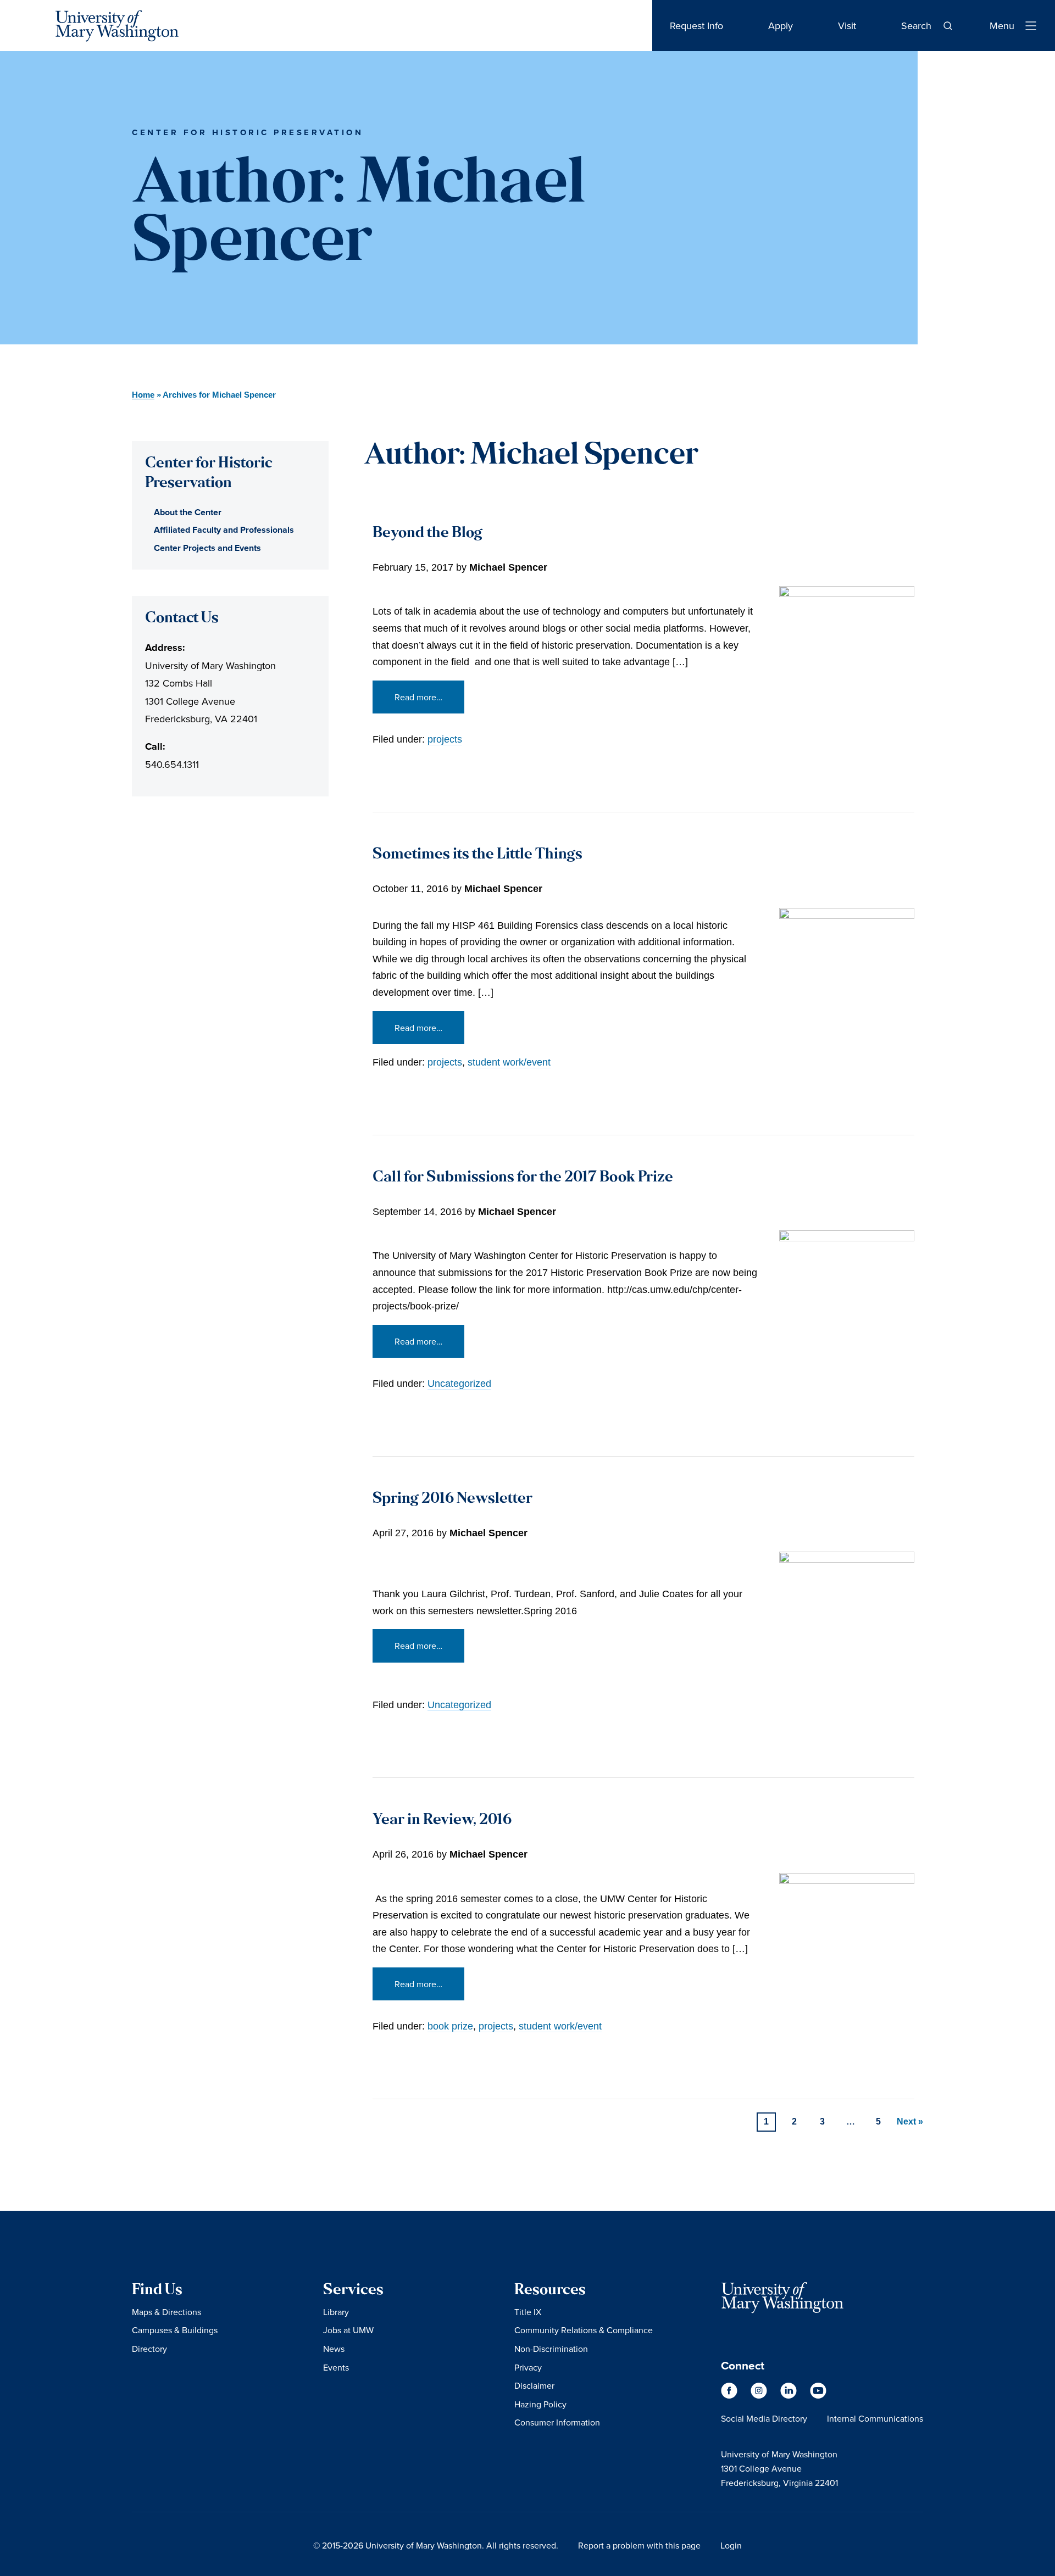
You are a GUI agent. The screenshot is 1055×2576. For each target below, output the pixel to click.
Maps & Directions (166, 2312)
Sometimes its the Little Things (477, 855)
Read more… (418, 697)
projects (445, 739)
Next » (910, 2121)
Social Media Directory (764, 2418)
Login (731, 2545)
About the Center (188, 512)
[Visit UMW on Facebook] (730, 2396)
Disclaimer (534, 2385)
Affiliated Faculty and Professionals (224, 530)
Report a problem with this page (639, 2545)
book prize (450, 2026)
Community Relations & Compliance (584, 2330)
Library (336, 2312)
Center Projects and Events (207, 548)
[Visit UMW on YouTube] (818, 2396)
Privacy (528, 2367)
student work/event (509, 1062)
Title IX (528, 2312)
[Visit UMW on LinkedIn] (790, 2396)
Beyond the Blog (427, 534)
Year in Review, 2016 (442, 1821)
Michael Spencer (508, 567)
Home (143, 395)
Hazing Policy (540, 2404)
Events (336, 2367)
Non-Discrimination (551, 2349)
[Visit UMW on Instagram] (760, 2396)
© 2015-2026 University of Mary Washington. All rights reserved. (436, 2545)
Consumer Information (557, 2422)
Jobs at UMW (348, 2330)
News (334, 2349)
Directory (149, 2349)
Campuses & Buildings (175, 2330)
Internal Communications (875, 2418)
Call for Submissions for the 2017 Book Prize (523, 1178)
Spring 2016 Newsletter (452, 1499)
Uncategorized (459, 1384)
